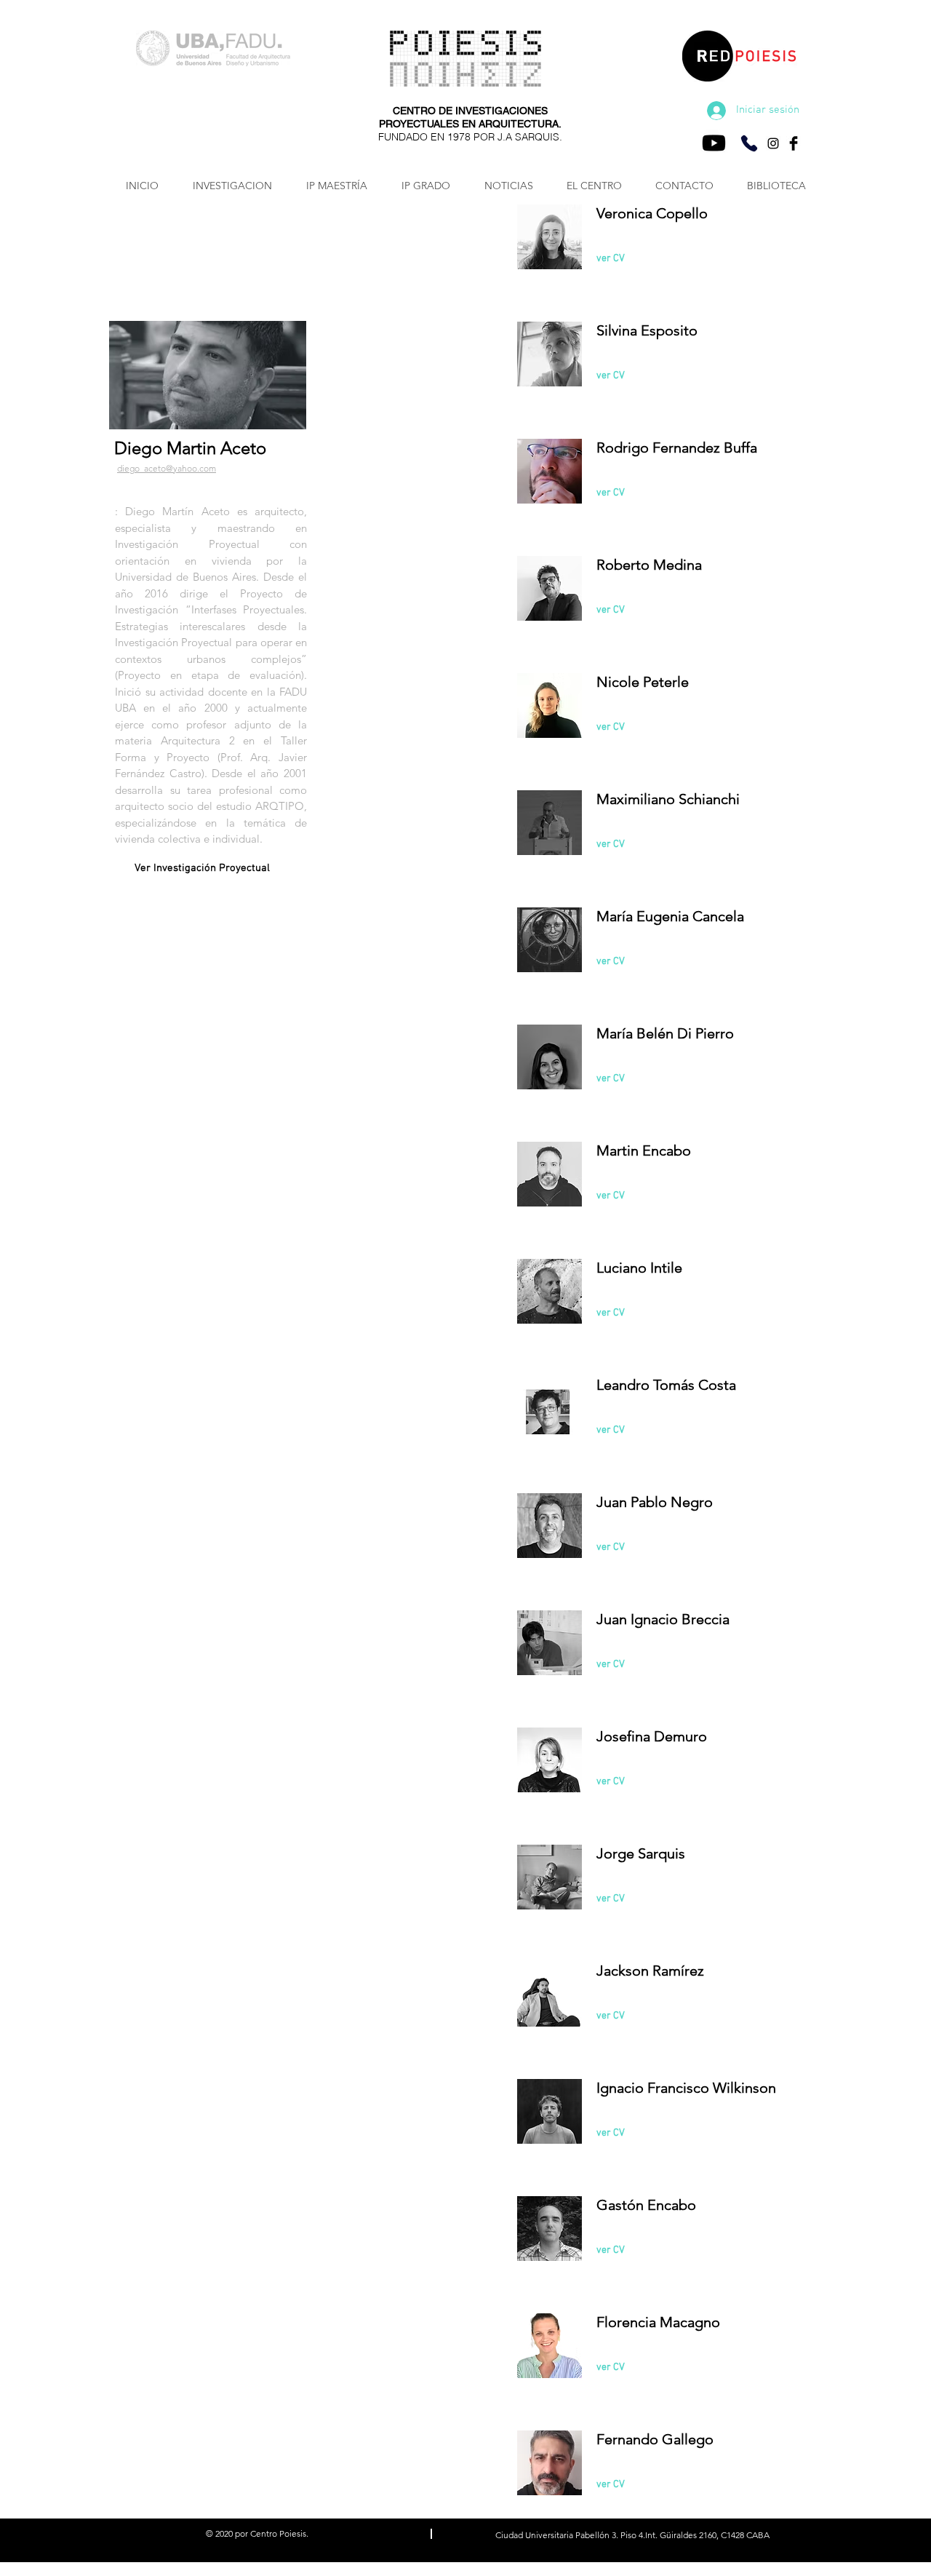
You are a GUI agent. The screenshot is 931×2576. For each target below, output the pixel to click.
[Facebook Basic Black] (794, 143)
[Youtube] (714, 143)
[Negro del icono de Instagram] (773, 143)
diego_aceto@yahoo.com (167, 468)
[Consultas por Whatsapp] (749, 143)
